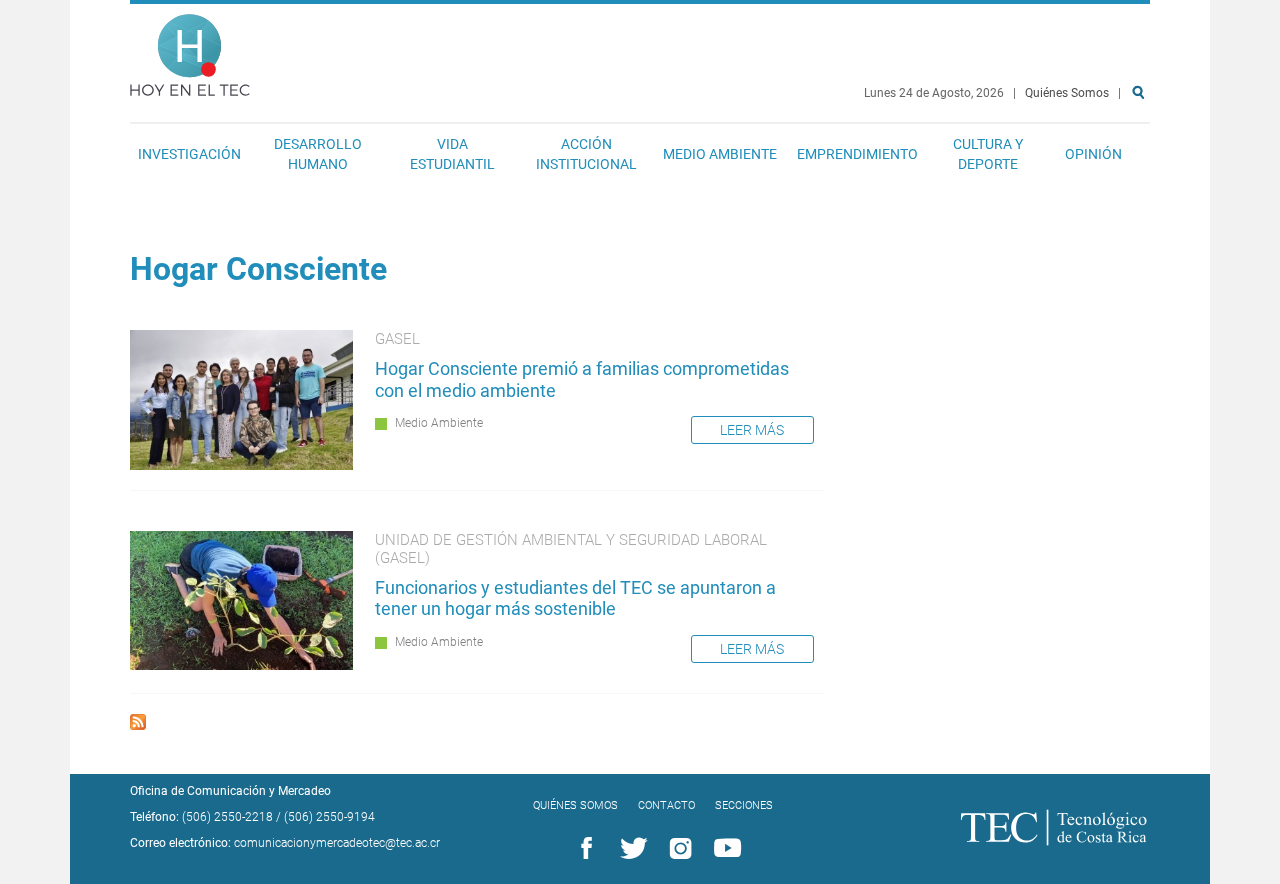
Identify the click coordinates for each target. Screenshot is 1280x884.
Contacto (666, 805)
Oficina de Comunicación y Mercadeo (230, 791)
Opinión (1093, 154)
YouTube (724, 849)
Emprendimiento (857, 154)
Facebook (583, 849)
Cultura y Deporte (988, 154)
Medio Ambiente (720, 154)
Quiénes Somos (1067, 93)
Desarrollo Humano (318, 154)
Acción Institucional (586, 154)
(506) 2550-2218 (227, 817)
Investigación (189, 154)
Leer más (752, 430)
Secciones (744, 805)
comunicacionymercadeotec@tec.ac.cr (337, 843)
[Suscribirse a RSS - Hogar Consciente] (138, 724)
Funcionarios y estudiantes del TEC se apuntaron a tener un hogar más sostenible (575, 598)
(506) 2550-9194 (329, 817)
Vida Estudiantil (452, 154)
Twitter (630, 849)
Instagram (677, 849)
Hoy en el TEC (190, 50)
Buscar (1142, 156)
